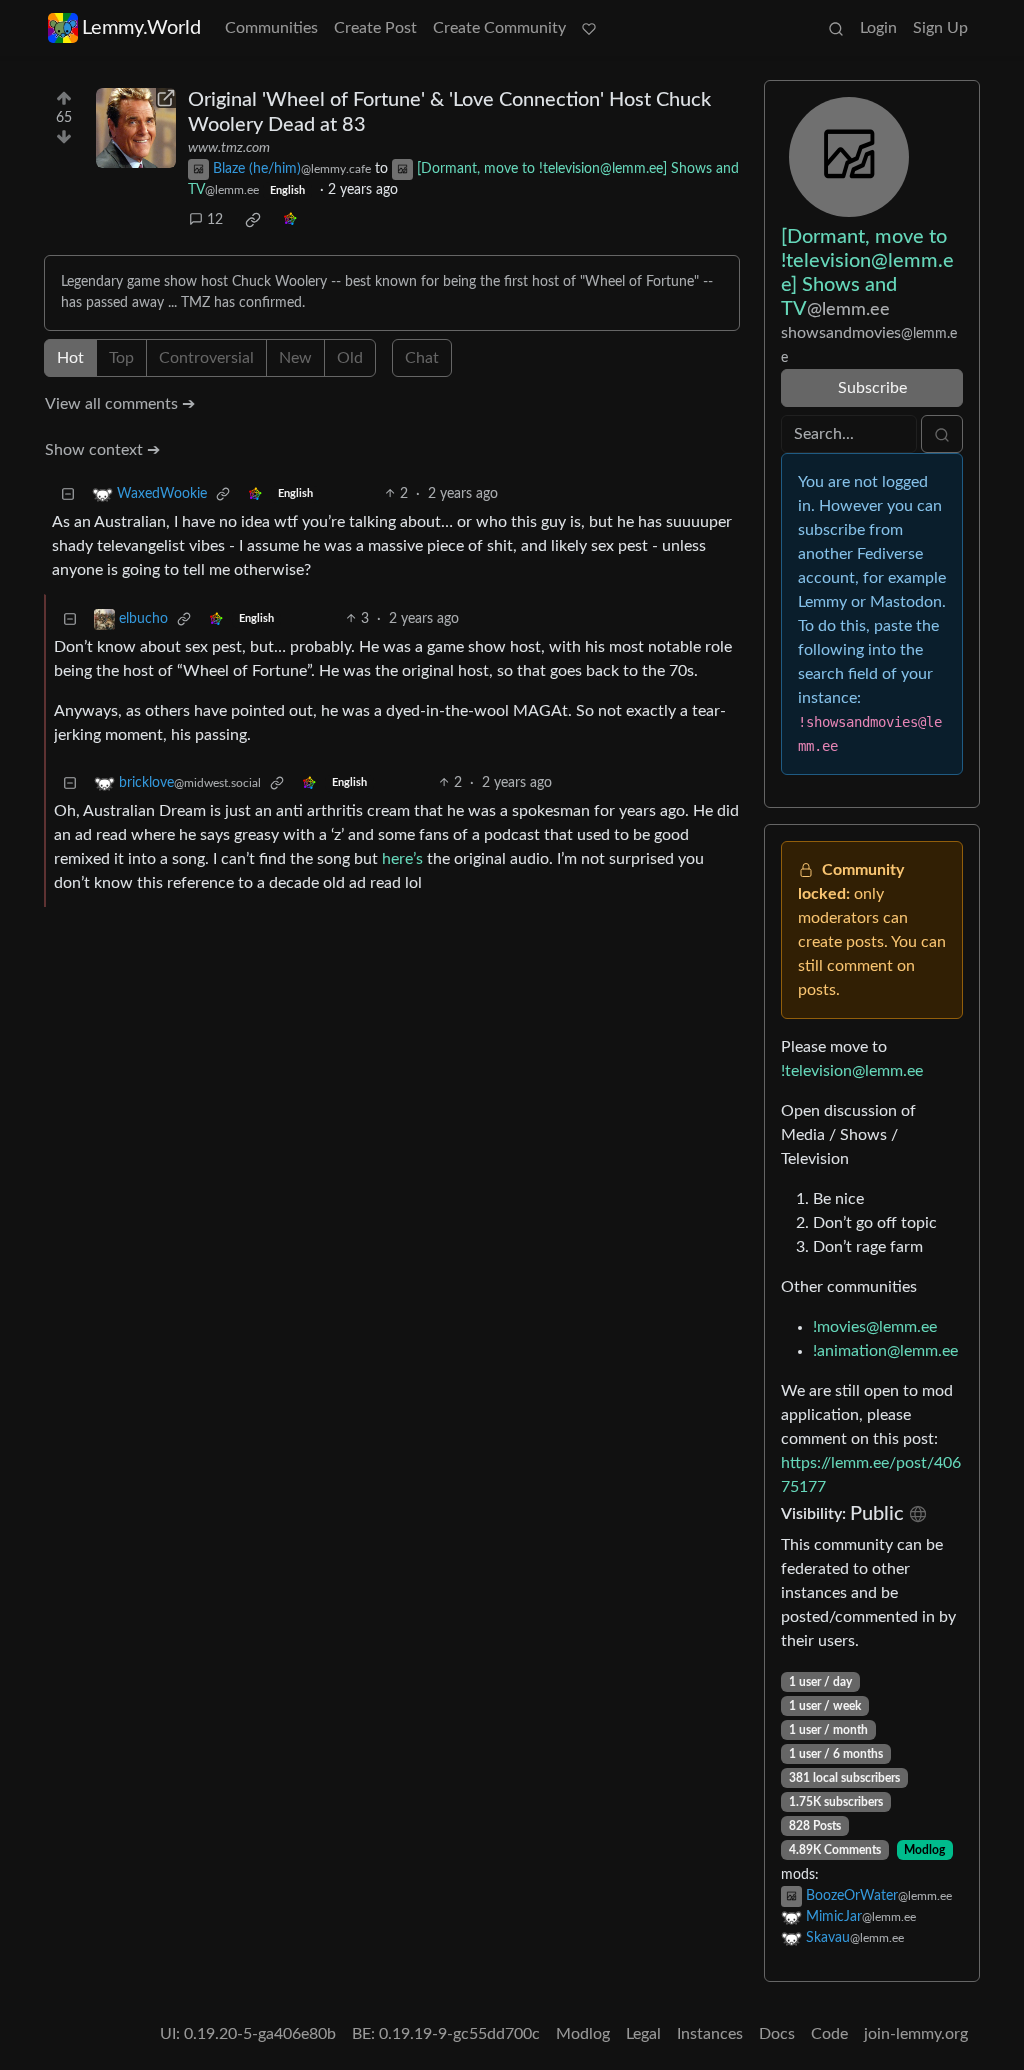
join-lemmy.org (916, 2034)
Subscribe (872, 388)
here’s (402, 859)
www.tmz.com (229, 148)
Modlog (924, 1850)
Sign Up (940, 28)
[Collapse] (68, 494)
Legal (643, 2034)
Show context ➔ (102, 450)
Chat (422, 358)
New (295, 358)
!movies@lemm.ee (875, 1327)
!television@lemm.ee (852, 1071)
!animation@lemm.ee (885, 1351)
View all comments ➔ (120, 404)
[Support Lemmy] (589, 28)
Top (121, 358)
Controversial (206, 358)
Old (350, 358)
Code (829, 2034)
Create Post (375, 28)
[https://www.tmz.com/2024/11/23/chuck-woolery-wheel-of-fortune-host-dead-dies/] (136, 128)
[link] (253, 220)
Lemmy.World (141, 28)
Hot (70, 358)
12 (215, 220)
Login (878, 28)
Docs (777, 2034)
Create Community (499, 28)
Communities (271, 28)
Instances (710, 2034)
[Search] (836, 28)
